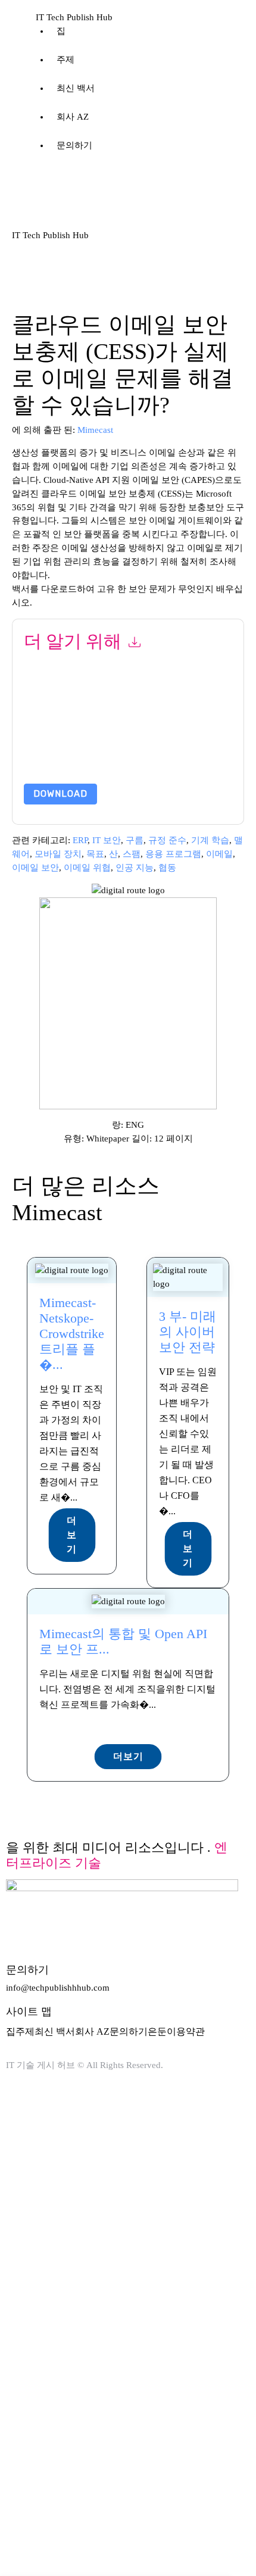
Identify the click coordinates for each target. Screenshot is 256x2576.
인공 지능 (135, 868)
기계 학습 (210, 840)
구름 (135, 840)
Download (60, 794)
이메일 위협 (87, 868)
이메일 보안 (35, 868)
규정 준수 (167, 840)
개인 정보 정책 (141, 740)
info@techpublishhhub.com (58, 1988)
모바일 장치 (58, 854)
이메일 (219, 854)
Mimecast (95, 430)
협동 (167, 868)
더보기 (72, 1535)
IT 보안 (107, 840)
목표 (95, 854)
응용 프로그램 (173, 854)
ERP (80, 840)
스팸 (132, 854)
